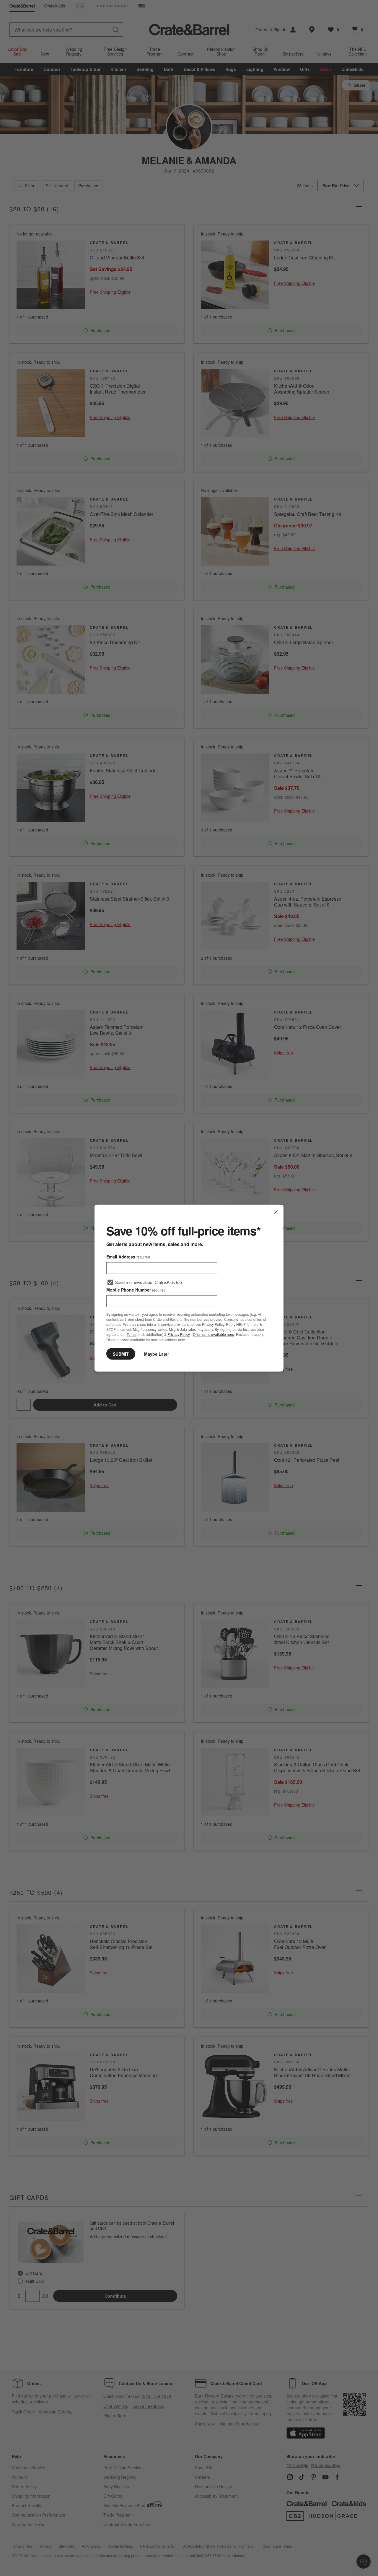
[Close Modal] (276, 1212)
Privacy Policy (179, 1334)
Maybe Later (157, 1354)
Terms (132, 1334)
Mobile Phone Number (136, 1290)
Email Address (128, 1257)
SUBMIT (121, 1354)
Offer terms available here (214, 1334)
